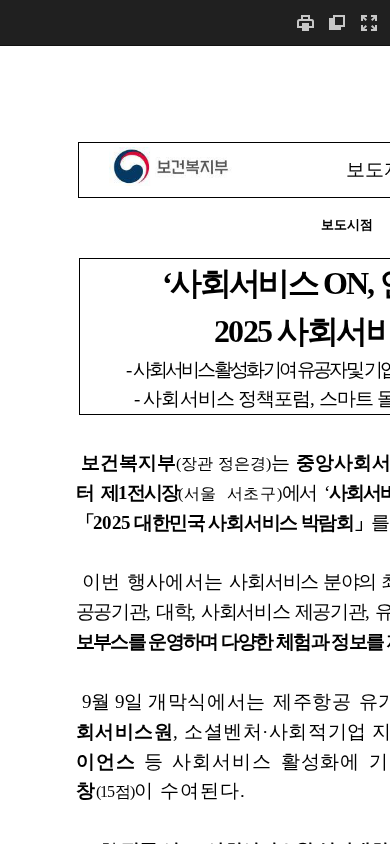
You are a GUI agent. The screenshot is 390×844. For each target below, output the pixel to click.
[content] (195, 444)
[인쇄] (305, 22)
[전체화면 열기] (369, 22)
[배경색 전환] (337, 22)
